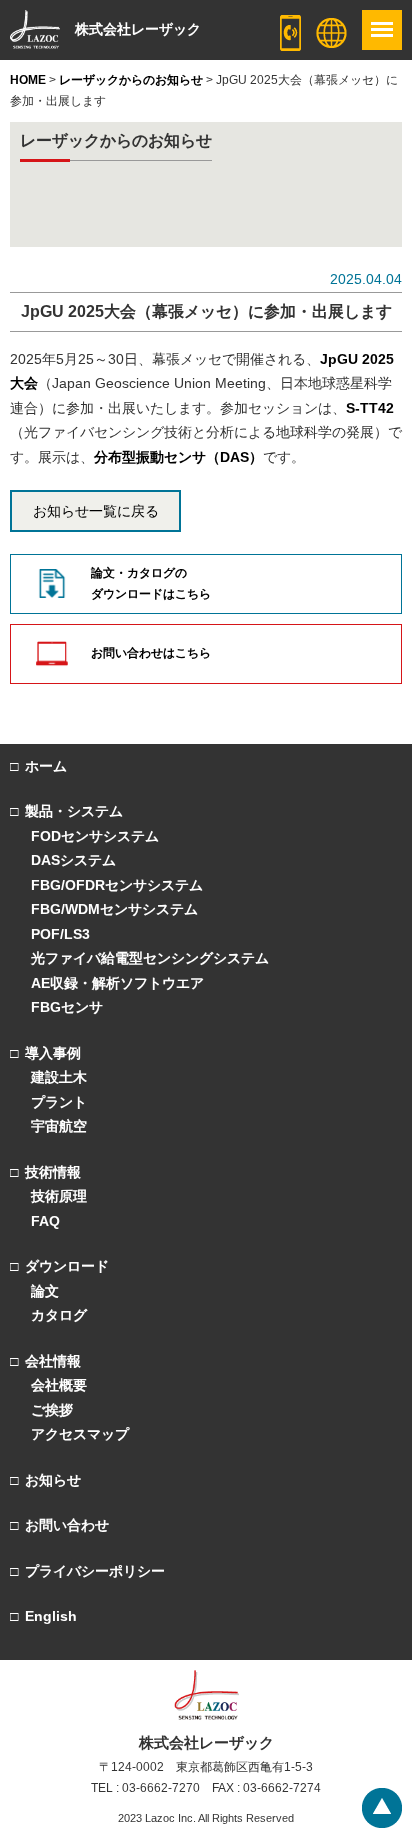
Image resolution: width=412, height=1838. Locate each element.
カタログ (59, 1315)
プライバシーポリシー (95, 1571)
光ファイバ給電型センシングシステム (150, 958)
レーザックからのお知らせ (131, 80)
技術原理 (59, 1196)
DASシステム (73, 860)
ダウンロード (67, 1266)
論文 (45, 1291)
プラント (59, 1102)
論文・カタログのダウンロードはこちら (151, 583)
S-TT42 (370, 408)
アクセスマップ (80, 1434)
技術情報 (53, 1172)
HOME (28, 80)
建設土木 (59, 1077)
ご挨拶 (52, 1410)
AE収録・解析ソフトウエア (117, 983)
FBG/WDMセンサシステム (114, 909)
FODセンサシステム (95, 836)
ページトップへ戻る (382, 1808)
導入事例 (53, 1053)
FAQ (45, 1221)
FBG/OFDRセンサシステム (117, 885)
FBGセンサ (67, 1007)
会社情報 (53, 1361)
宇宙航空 (59, 1126)
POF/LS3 (60, 934)
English (51, 1616)
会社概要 (59, 1385)
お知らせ (53, 1480)
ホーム (46, 766)
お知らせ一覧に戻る (96, 511)
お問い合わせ (67, 1525)
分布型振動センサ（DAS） (178, 457)
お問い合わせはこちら (151, 653)
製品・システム (74, 811)
